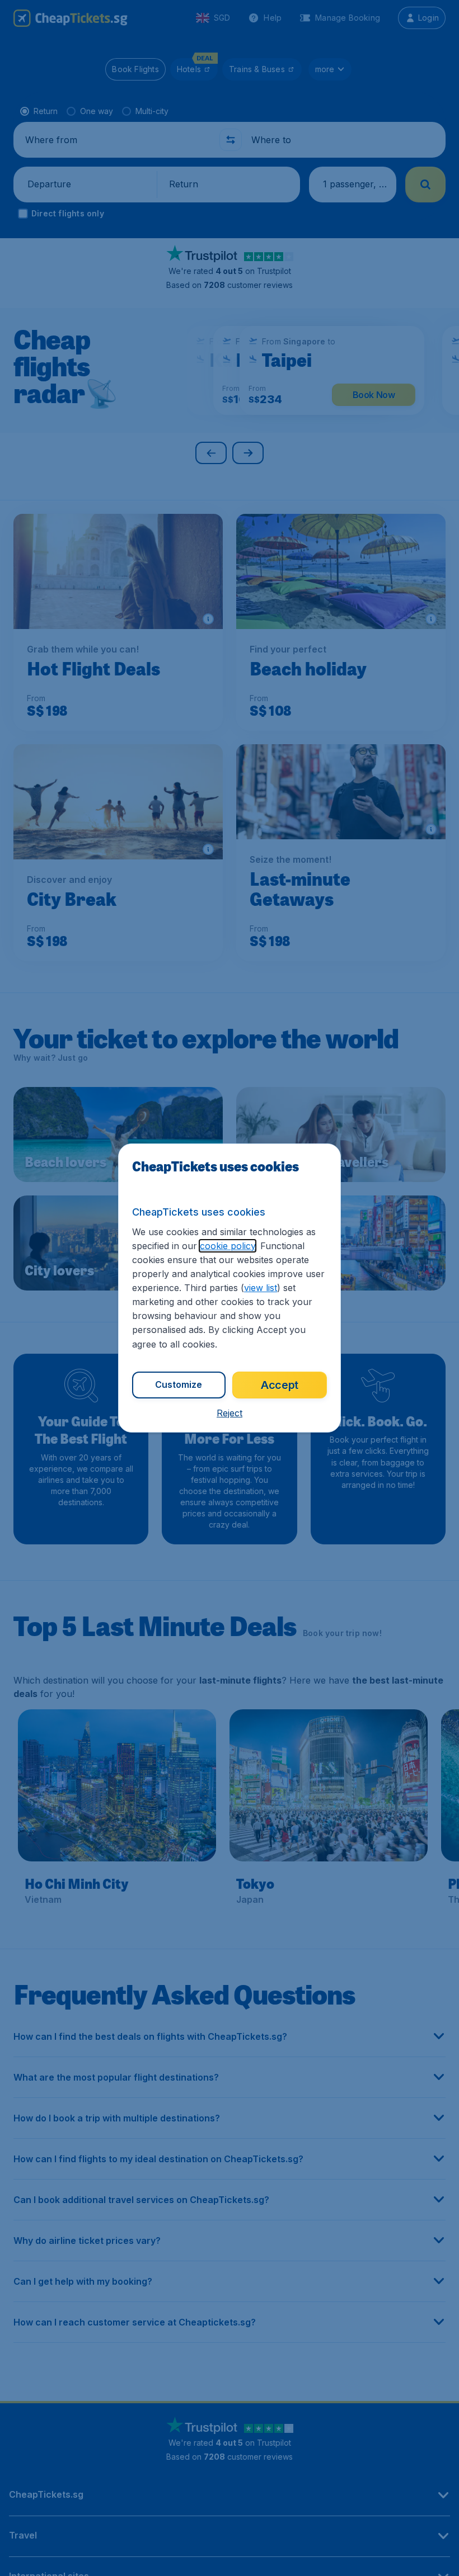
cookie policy (228, 1246)
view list (261, 1288)
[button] (230, 1413)
